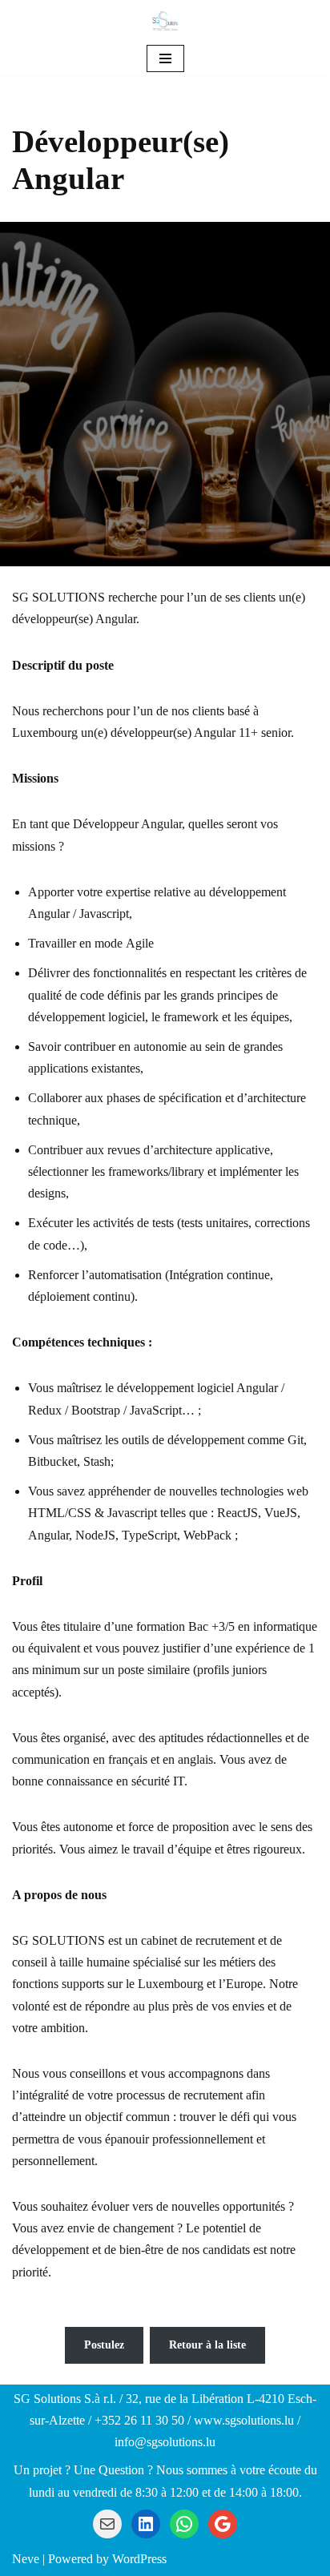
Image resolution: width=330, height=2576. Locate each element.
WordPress (139, 2559)
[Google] (223, 2524)
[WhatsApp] (184, 2524)
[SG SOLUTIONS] (165, 21)
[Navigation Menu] (165, 58)
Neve (26, 2559)
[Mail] (107, 2524)
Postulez (104, 2345)
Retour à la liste (207, 2345)
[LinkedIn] (146, 2524)
